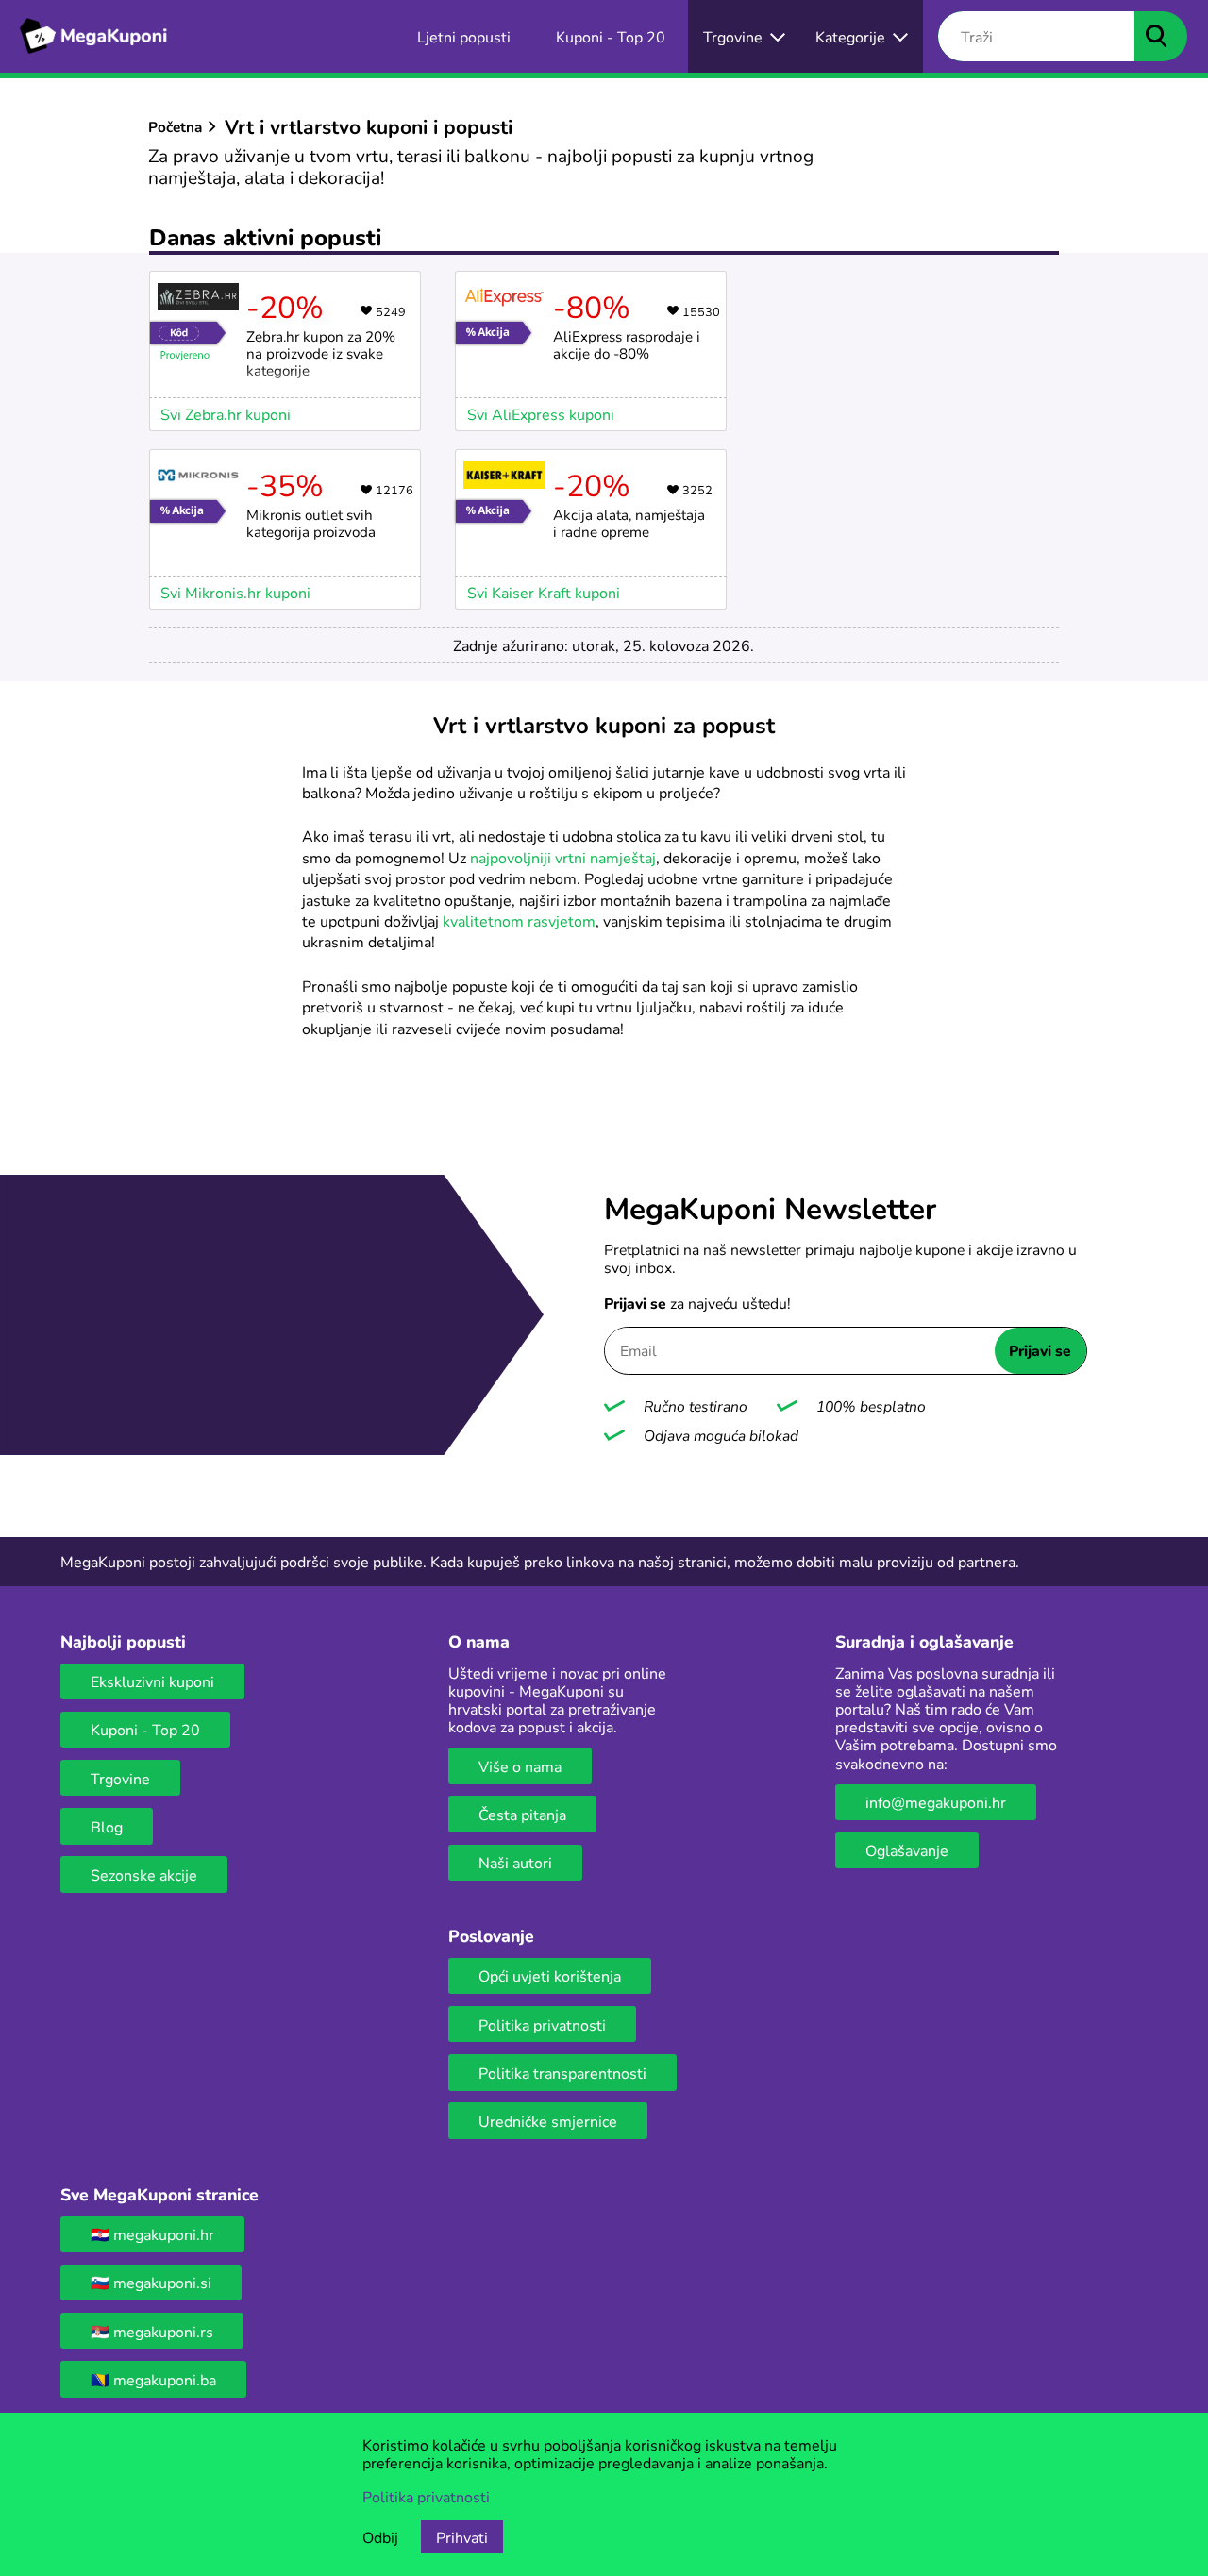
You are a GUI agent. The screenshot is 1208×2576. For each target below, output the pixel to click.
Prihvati (462, 2537)
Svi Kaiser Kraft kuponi (544, 592)
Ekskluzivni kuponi (152, 1681)
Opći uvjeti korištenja (550, 1975)
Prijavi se (1040, 1350)
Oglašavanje (907, 1850)
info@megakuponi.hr (936, 1802)
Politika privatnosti (542, 2024)
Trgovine (120, 1778)
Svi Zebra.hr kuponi (226, 414)
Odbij (380, 2537)
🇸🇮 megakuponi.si (151, 2282)
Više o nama (520, 1766)
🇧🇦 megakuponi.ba (153, 2379)
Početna (175, 126)
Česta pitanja (522, 1814)
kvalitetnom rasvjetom (519, 920)
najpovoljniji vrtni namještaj (563, 857)
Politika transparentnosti (562, 2073)
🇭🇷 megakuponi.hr (152, 2234)
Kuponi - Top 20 (145, 1729)
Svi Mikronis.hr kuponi (235, 592)
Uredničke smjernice (548, 2121)
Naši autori (515, 1862)
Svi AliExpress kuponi (541, 414)
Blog (107, 1826)
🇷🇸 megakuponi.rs (152, 2331)
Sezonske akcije (144, 1874)
